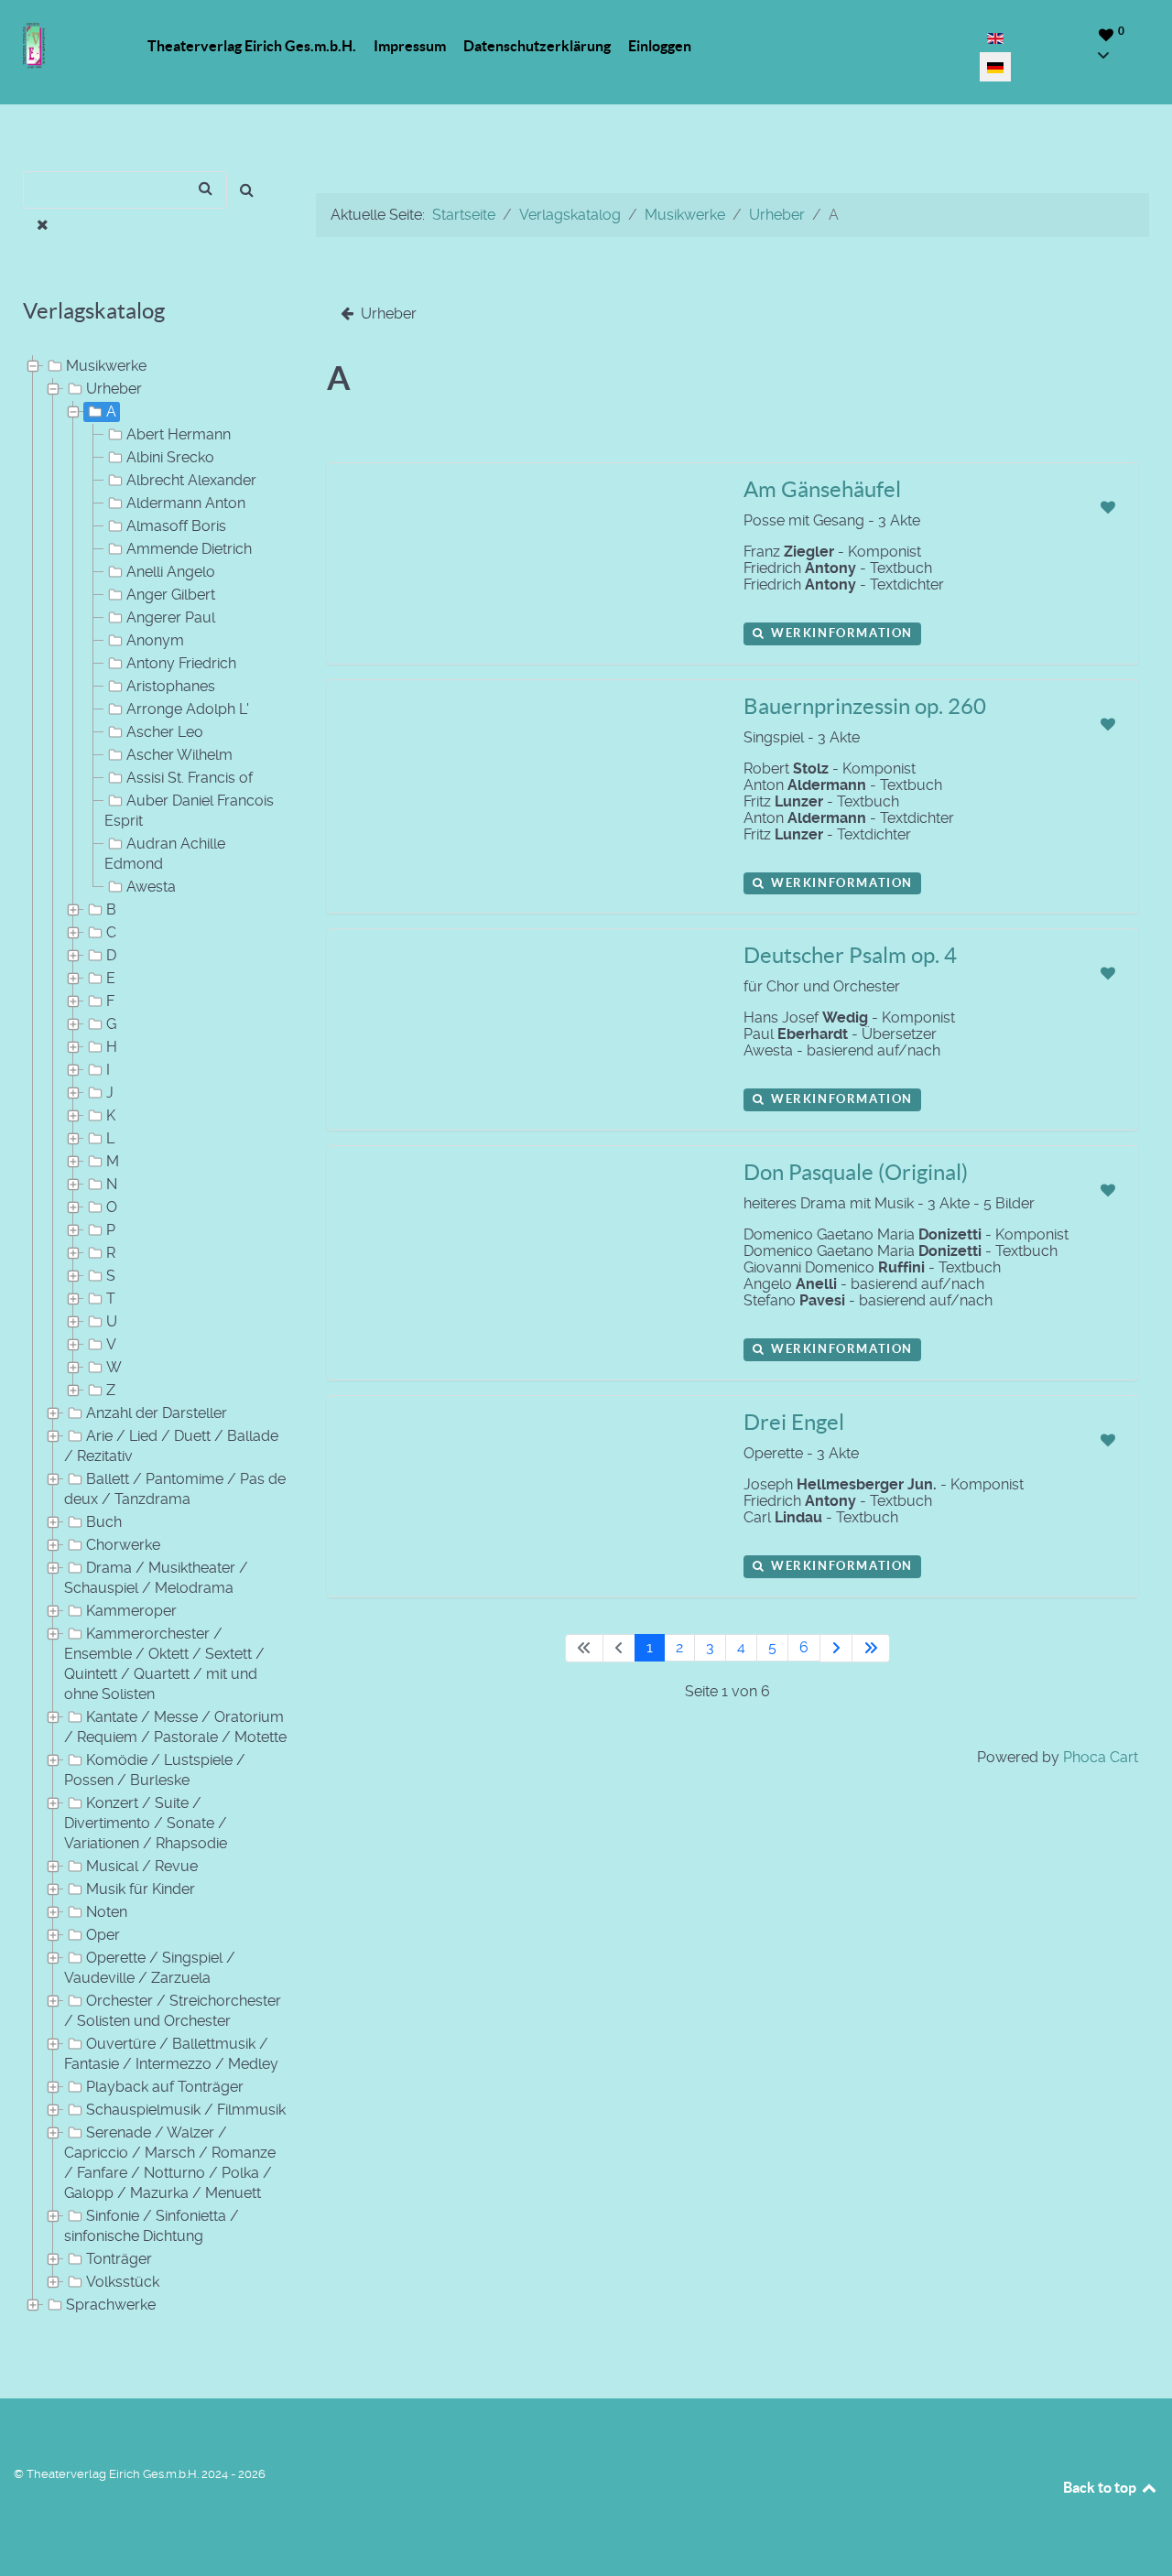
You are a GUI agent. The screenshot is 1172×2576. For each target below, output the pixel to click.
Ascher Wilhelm (179, 755)
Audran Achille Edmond (165, 854)
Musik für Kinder (141, 1889)
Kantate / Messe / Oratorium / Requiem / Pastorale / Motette (175, 1727)
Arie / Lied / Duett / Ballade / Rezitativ (171, 1446)
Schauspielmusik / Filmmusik (186, 2110)
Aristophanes (171, 686)
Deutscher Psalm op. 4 (850, 955)
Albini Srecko (170, 457)
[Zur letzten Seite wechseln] (871, 1648)
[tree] (146, 1336)
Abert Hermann (179, 434)
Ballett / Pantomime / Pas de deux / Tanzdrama (175, 1489)
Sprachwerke (111, 2305)
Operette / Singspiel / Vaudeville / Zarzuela (150, 1968)
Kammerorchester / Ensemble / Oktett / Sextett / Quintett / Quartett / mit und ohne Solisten (164, 1664)
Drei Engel (794, 1422)
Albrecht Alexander (191, 480)
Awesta (151, 887)
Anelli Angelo (171, 572)
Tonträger (119, 2259)
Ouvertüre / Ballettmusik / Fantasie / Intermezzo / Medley (171, 2054)
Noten (107, 1912)
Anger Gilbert (171, 595)
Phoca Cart (1101, 1757)
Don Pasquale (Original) (856, 1172)
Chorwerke (123, 1545)
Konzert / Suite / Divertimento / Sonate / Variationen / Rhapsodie (146, 1823)
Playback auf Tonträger (165, 2087)
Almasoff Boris (176, 526)
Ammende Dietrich (189, 549)
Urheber (114, 389)
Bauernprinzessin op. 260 (865, 706)
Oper (103, 1935)
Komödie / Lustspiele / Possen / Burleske (155, 1770)
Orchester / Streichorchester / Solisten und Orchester (173, 2011)
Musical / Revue (142, 1866)
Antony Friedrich (181, 663)
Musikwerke (106, 366)
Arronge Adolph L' (188, 709)
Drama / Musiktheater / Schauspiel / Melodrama (156, 1578)
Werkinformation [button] (840, 633)
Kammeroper (131, 1611)
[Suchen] (247, 190)
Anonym (155, 640)
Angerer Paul (171, 617)
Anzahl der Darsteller (157, 1413)
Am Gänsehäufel (822, 489)
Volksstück (123, 2282)
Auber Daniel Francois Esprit (189, 811)
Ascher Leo (165, 732)
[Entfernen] (43, 225)
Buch (104, 1522)
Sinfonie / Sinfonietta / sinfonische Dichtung (152, 2226)
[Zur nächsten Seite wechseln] (836, 1648)
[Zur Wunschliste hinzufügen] (1107, 508)
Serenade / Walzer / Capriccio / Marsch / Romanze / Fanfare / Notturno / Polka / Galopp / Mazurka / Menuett (170, 2163)
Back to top (1101, 2487)
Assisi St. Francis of (190, 778)
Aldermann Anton (186, 503)
